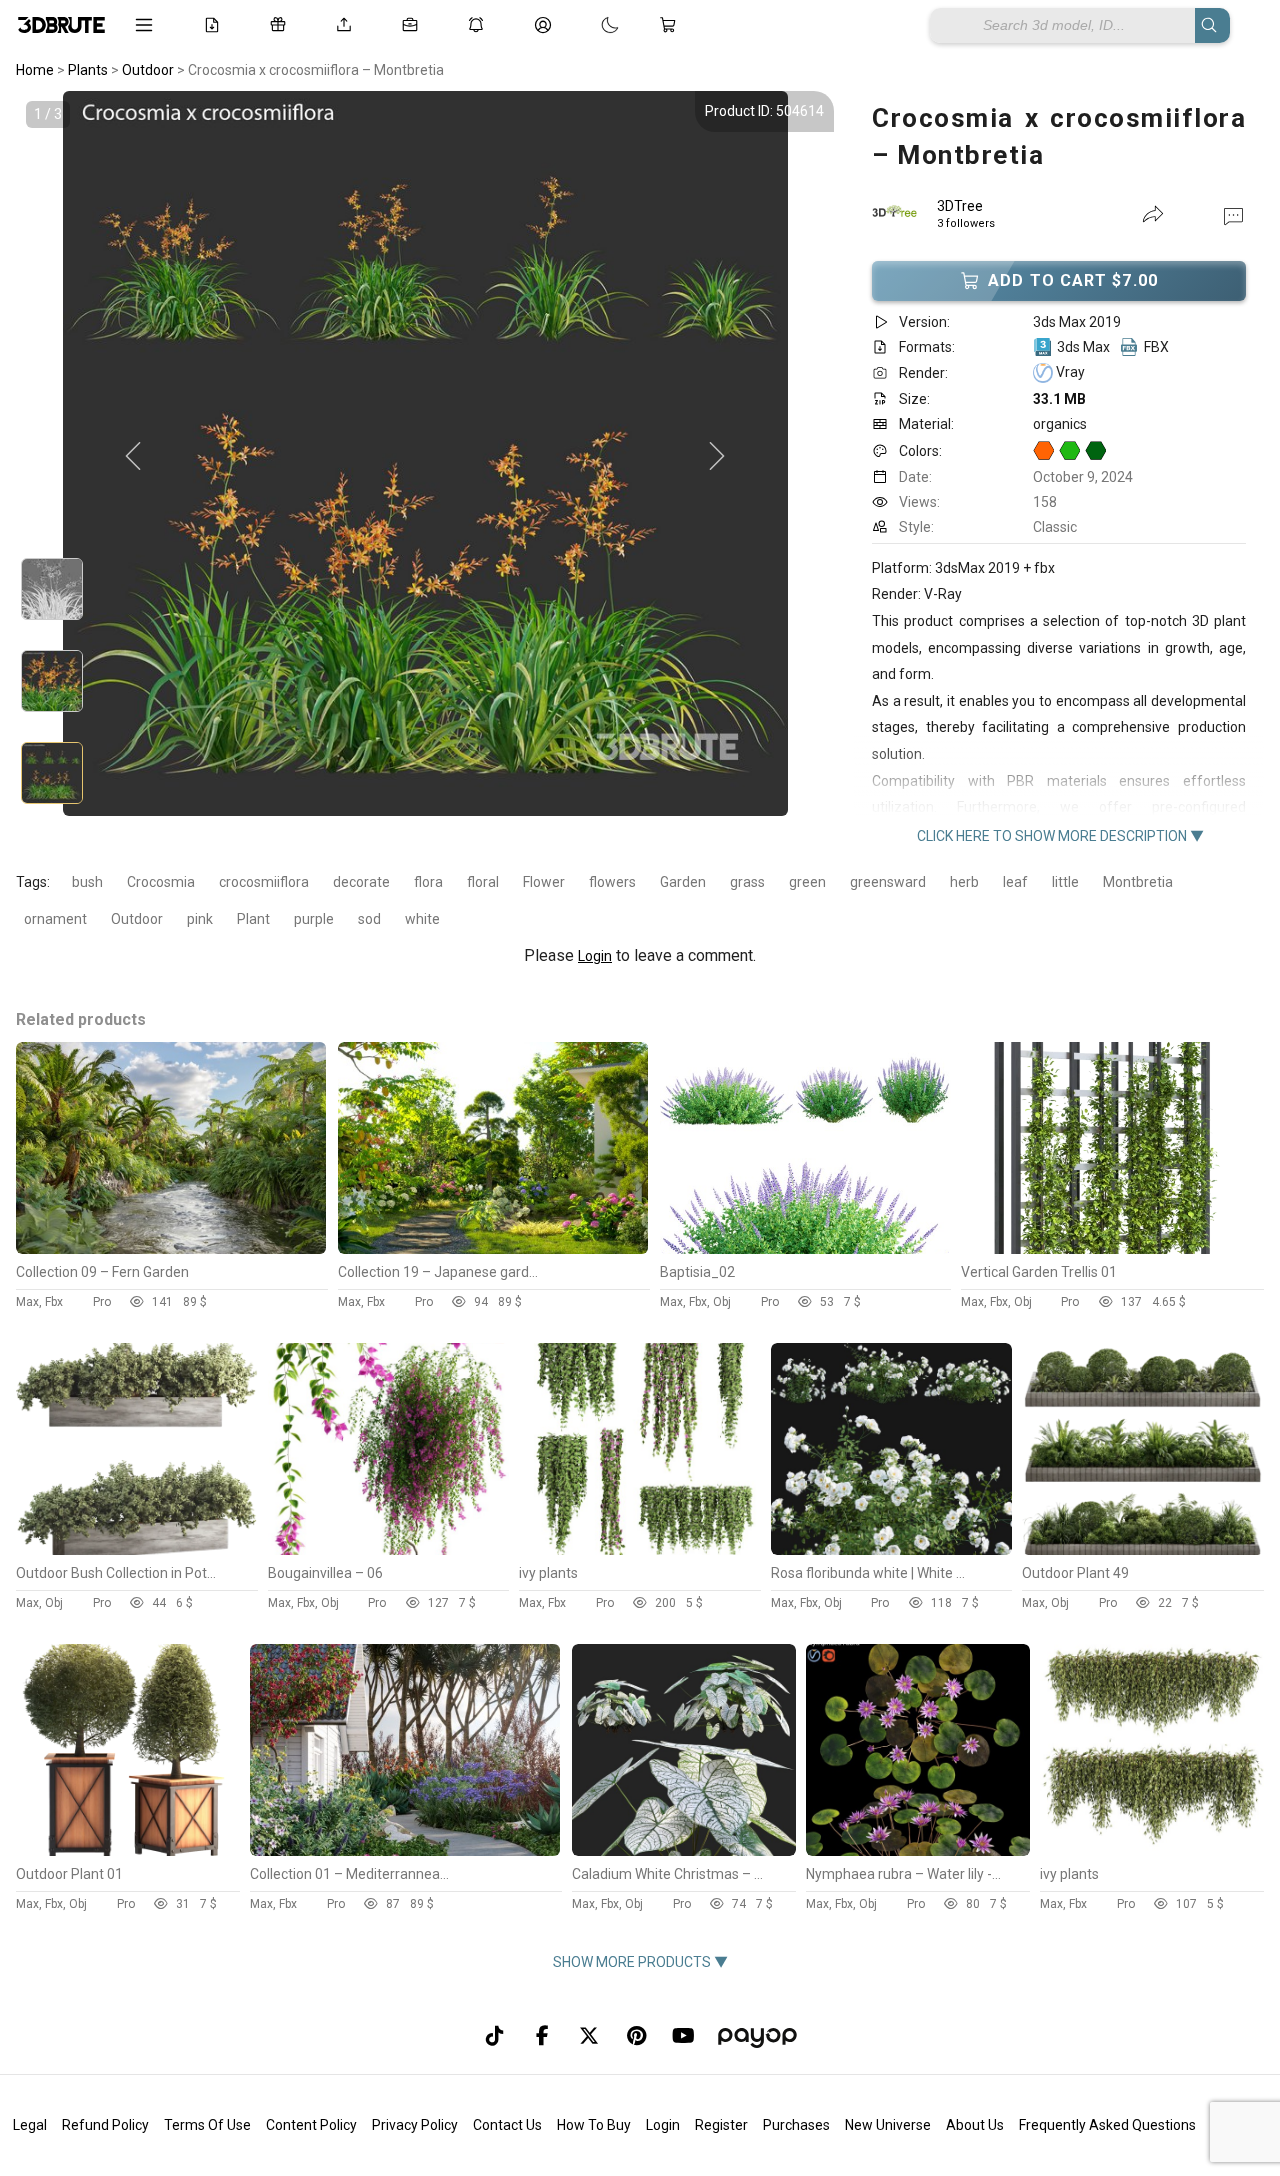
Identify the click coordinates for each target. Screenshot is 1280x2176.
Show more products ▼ (640, 1962)
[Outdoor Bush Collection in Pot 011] (137, 1550)
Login (595, 956)
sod (369, 919)
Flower (544, 882)
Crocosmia (161, 882)
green (807, 882)
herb (964, 882)
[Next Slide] (717, 457)
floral (483, 882)
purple (314, 919)
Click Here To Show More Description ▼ (1060, 836)
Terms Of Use (207, 2125)
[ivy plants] (640, 1550)
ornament (55, 919)
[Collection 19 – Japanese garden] (493, 1249)
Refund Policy (105, 2125)
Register (721, 2125)
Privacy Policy (415, 2125)
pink (200, 919)
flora (428, 882)
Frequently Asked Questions (1107, 2125)
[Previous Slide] (133, 457)
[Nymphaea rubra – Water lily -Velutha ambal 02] (918, 1851)
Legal (30, 2125)
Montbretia (1138, 882)
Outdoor (137, 919)
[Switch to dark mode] (590, 25)
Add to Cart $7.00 (1073, 280)
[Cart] (672, 25)
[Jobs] (414, 25)
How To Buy (594, 2125)
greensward (888, 882)
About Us (975, 2125)
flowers (612, 882)
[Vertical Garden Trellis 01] (1113, 1249)
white (422, 919)
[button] (1233, 215)
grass (747, 882)
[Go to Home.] (61, 25)
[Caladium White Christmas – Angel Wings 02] (684, 1851)
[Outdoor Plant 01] (128, 1851)
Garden (683, 882)
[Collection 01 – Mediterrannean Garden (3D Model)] (405, 1851)
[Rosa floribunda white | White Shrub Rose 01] (892, 1550)
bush (87, 882)
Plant (253, 919)
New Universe (888, 2125)
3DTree (960, 206)
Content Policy (311, 2125)
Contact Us (507, 2125)
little (1065, 882)
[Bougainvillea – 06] (389, 1550)
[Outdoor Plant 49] (1143, 1550)
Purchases (796, 2125)
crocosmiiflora (264, 882)
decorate (361, 882)
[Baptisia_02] (805, 1249)
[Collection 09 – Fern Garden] (171, 1249)
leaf (1015, 882)
